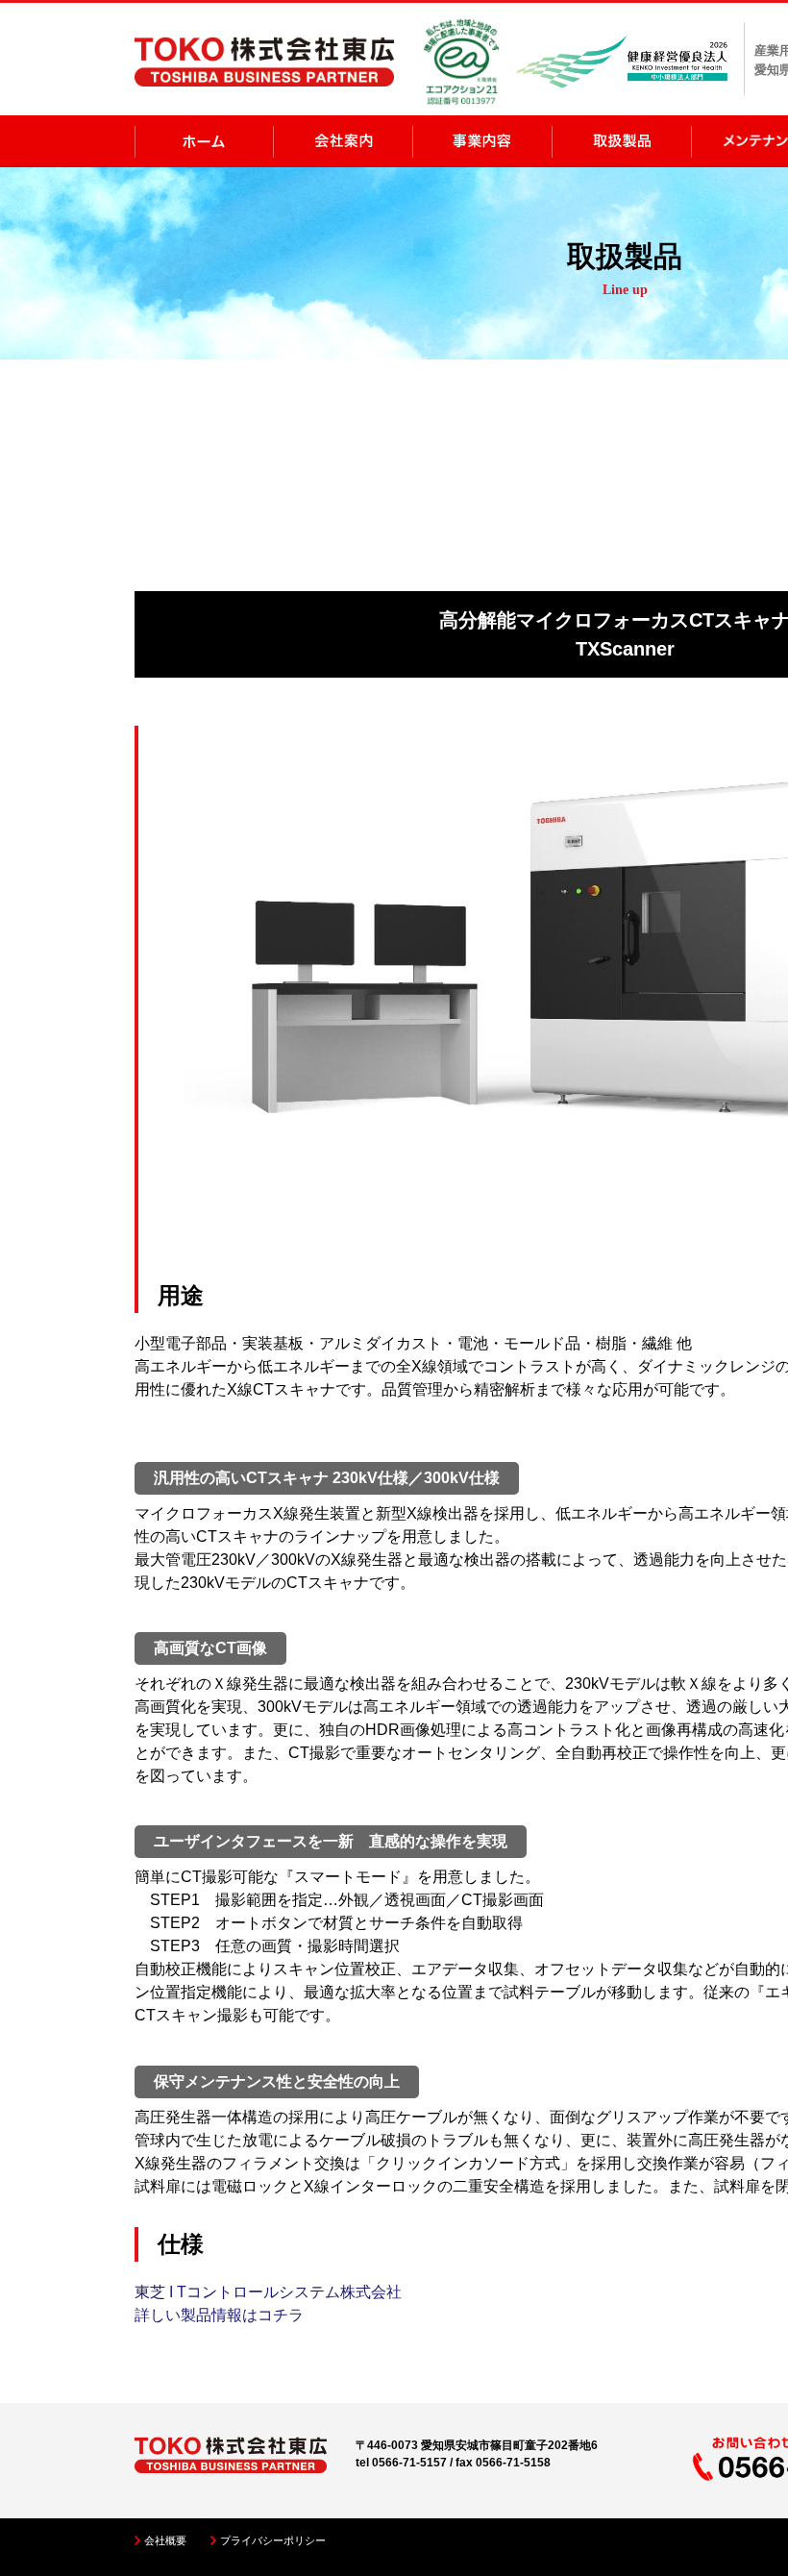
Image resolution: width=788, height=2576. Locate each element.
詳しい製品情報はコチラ (219, 2315)
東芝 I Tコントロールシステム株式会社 (268, 2292)
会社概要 (165, 2540)
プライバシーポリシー (273, 2540)
